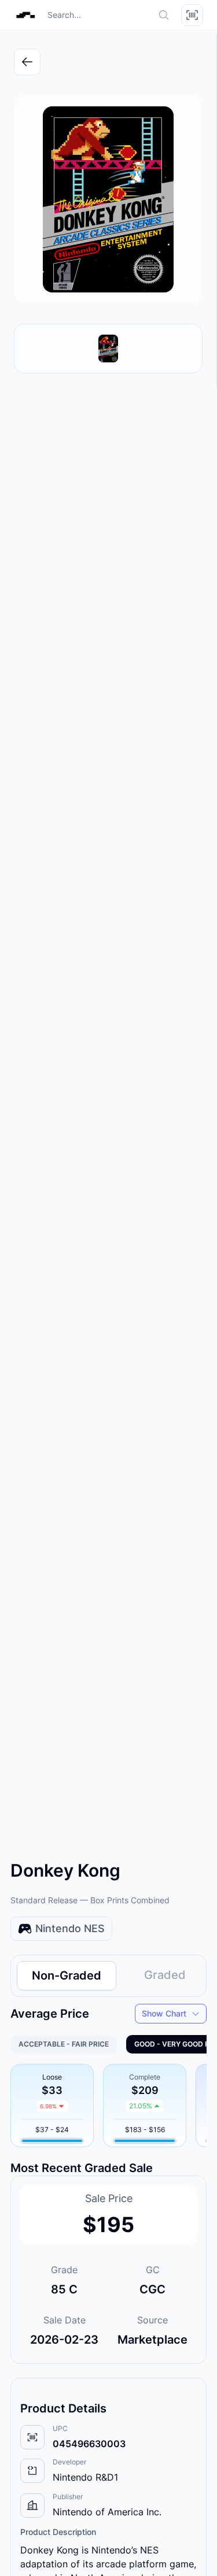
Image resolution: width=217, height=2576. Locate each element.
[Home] (25, 15)
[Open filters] (192, 15)
